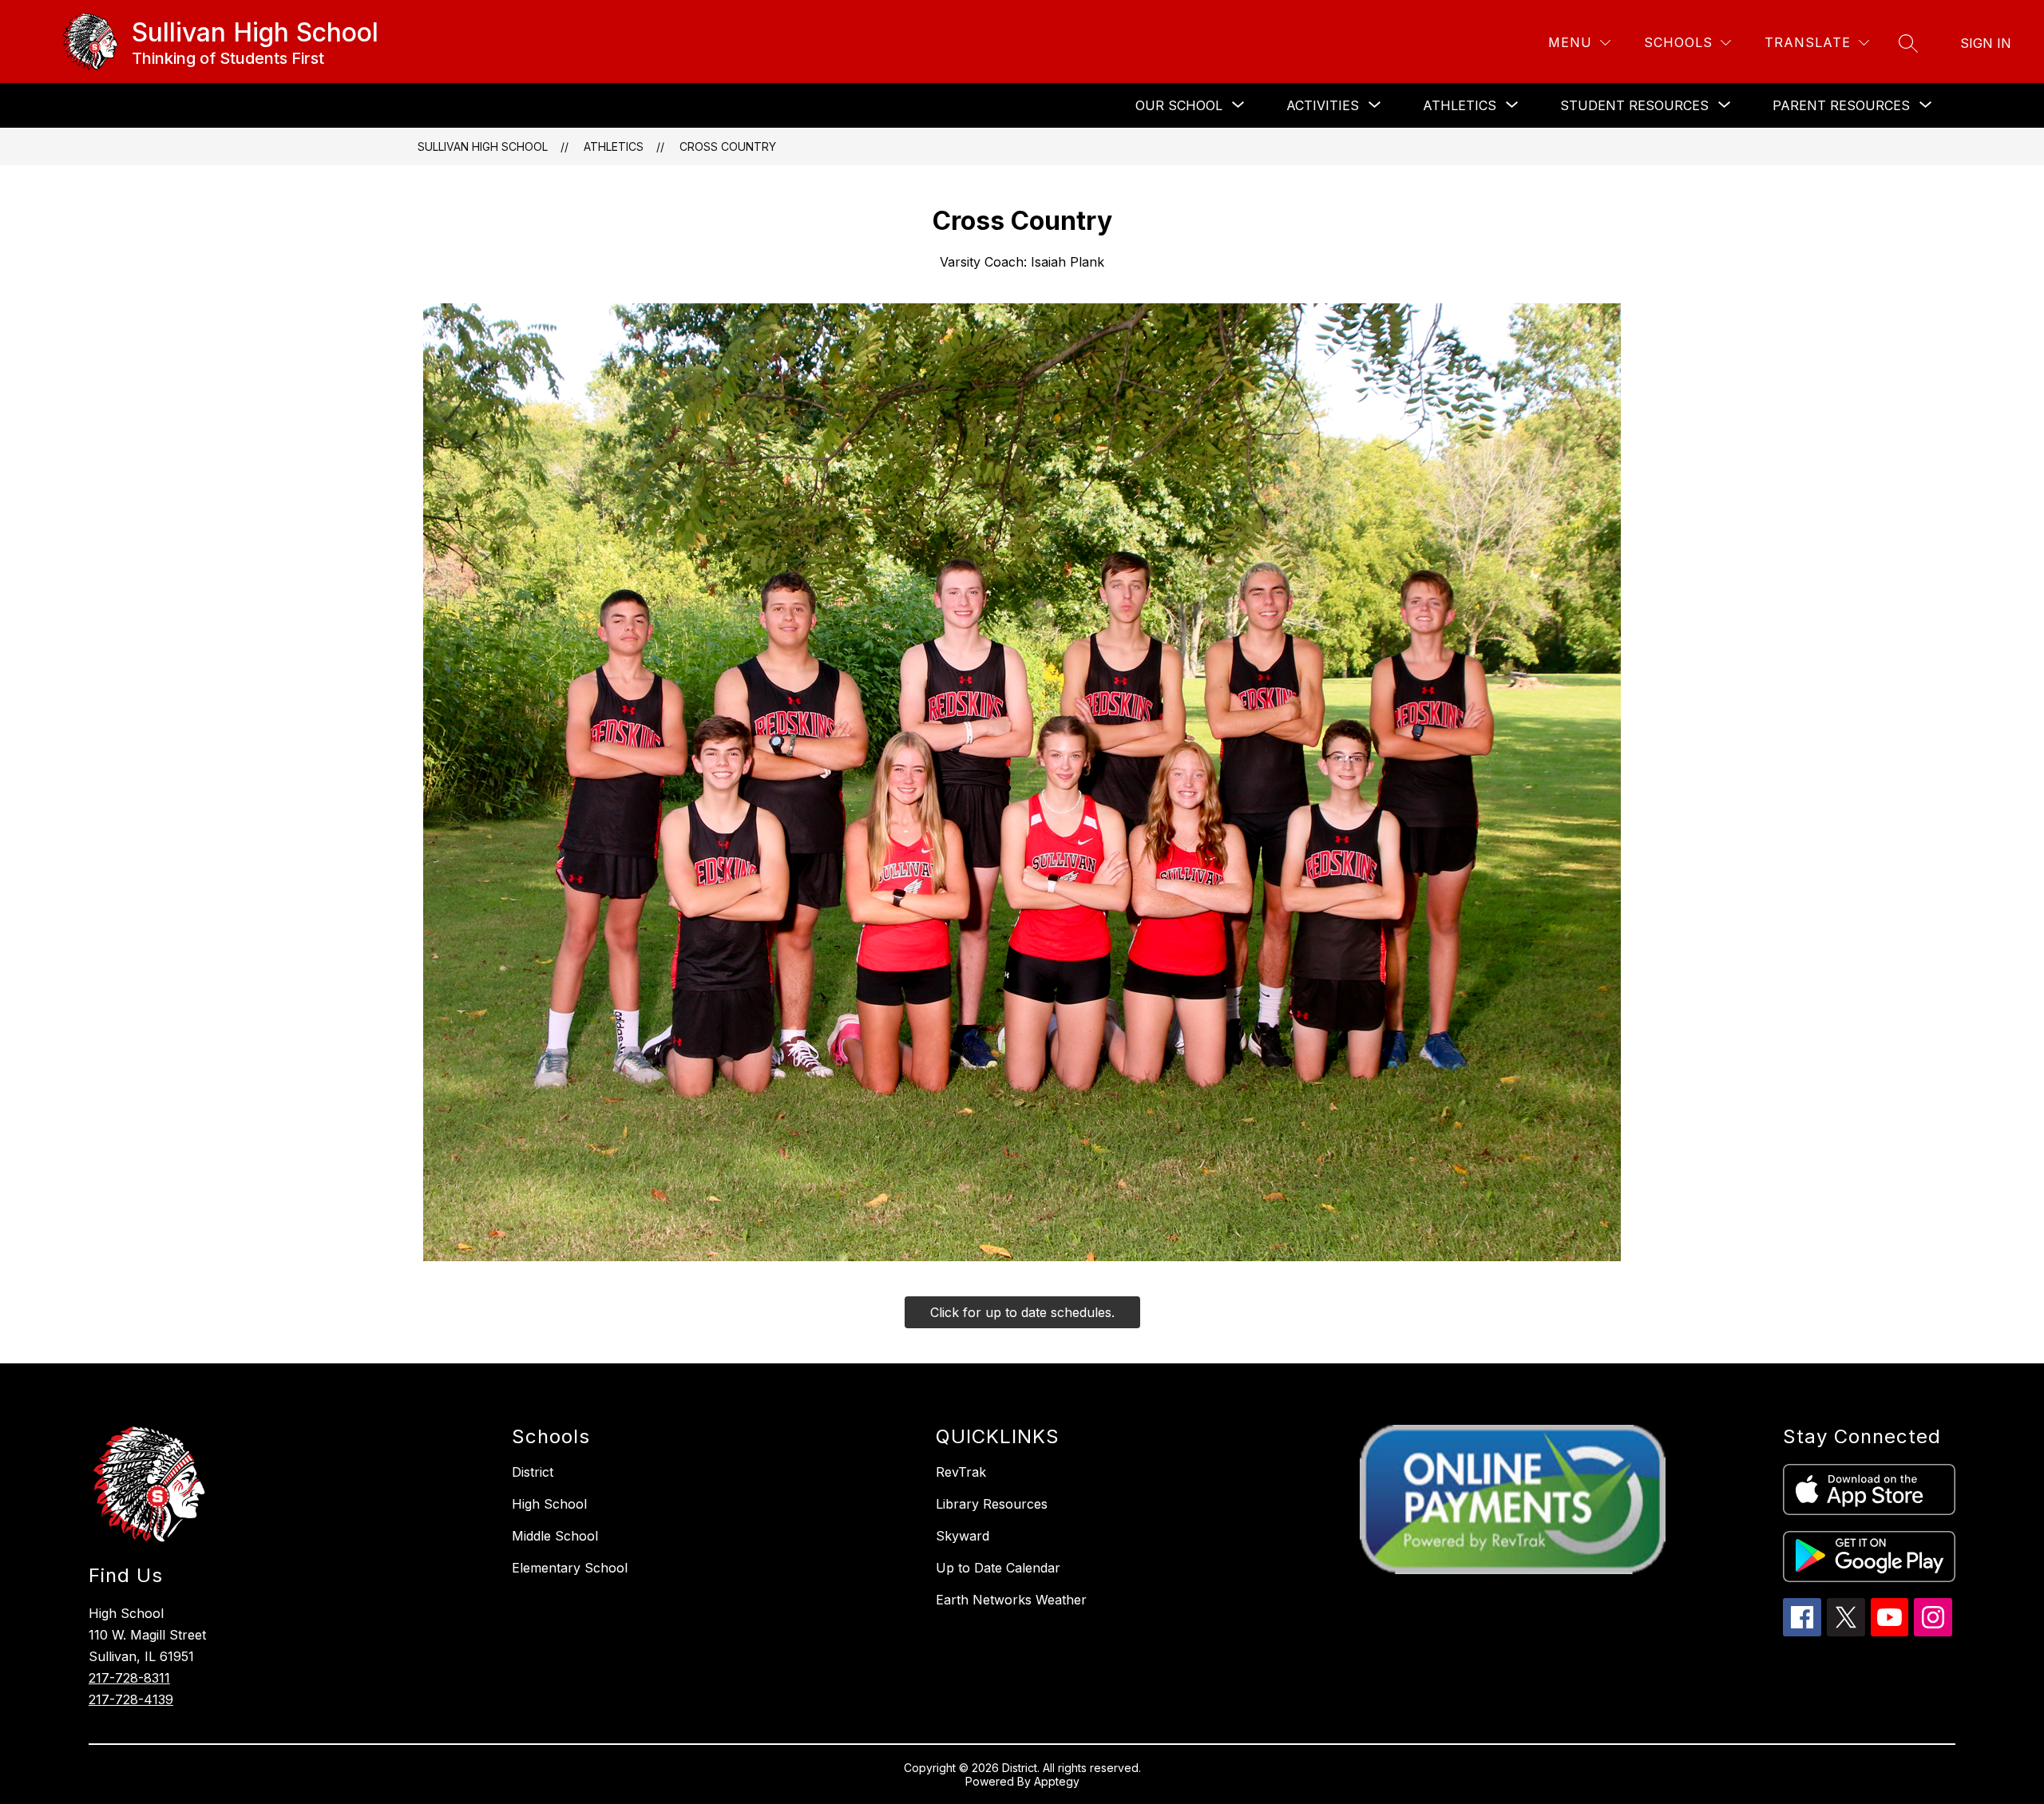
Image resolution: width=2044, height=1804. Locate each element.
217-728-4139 (131, 1699)
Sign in (1986, 43)
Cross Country (728, 146)
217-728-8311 (129, 1678)
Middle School (555, 1536)
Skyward (963, 1536)
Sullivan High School (483, 146)
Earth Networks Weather (1011, 1600)
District (533, 1472)
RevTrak (961, 1472)
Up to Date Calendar (998, 1568)
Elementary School (570, 1568)
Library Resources (992, 1504)
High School (549, 1504)
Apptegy (1057, 1781)
